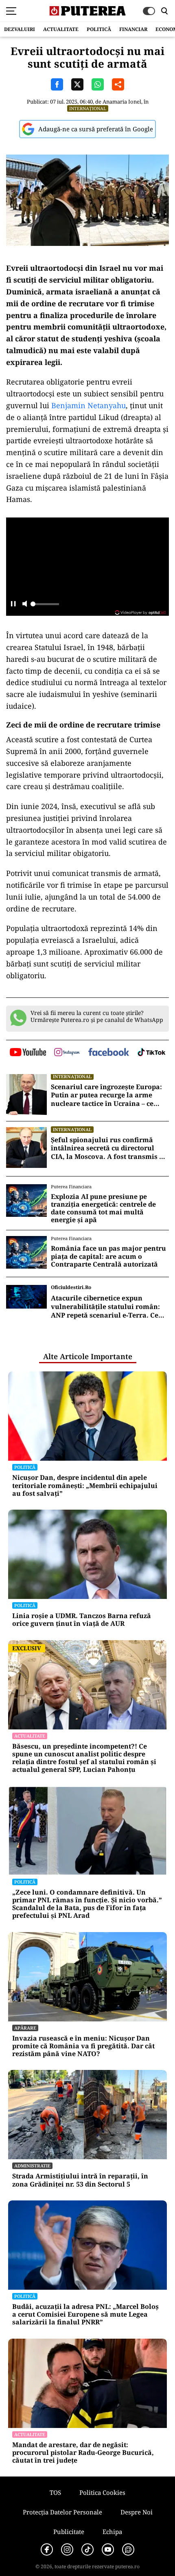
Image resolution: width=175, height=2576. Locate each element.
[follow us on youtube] (28, 1053)
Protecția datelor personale (62, 2512)
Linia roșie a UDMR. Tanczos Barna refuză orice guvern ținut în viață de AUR (82, 1620)
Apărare (25, 2028)
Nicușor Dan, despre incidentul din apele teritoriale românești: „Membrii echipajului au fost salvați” (85, 1486)
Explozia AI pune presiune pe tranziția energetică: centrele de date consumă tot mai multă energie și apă (103, 1208)
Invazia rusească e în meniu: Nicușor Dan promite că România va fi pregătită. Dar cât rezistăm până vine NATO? (83, 2046)
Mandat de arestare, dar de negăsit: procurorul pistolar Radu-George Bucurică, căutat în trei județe (83, 2453)
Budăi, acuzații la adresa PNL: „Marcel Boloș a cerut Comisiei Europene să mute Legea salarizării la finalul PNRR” (85, 2315)
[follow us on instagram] (67, 1053)
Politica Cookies (102, 2492)
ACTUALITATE (61, 29)
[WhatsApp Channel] (128, 2549)
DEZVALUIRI (20, 29)
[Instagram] (67, 2549)
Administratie (32, 2166)
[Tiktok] (87, 2549)
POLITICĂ (99, 29)
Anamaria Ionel (122, 102)
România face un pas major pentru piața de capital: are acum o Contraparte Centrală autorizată (108, 1256)
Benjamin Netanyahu (89, 405)
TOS (55, 2492)
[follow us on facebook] (109, 1053)
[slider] (45, 606)
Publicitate (69, 2532)
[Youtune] (108, 2549)
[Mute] (25, 605)
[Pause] (13, 605)
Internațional (88, 108)
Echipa (112, 2532)
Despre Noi (137, 2512)
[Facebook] (47, 2549)
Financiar (133, 29)
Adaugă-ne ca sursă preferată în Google (96, 129)
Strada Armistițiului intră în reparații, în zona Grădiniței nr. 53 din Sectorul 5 (80, 2180)
